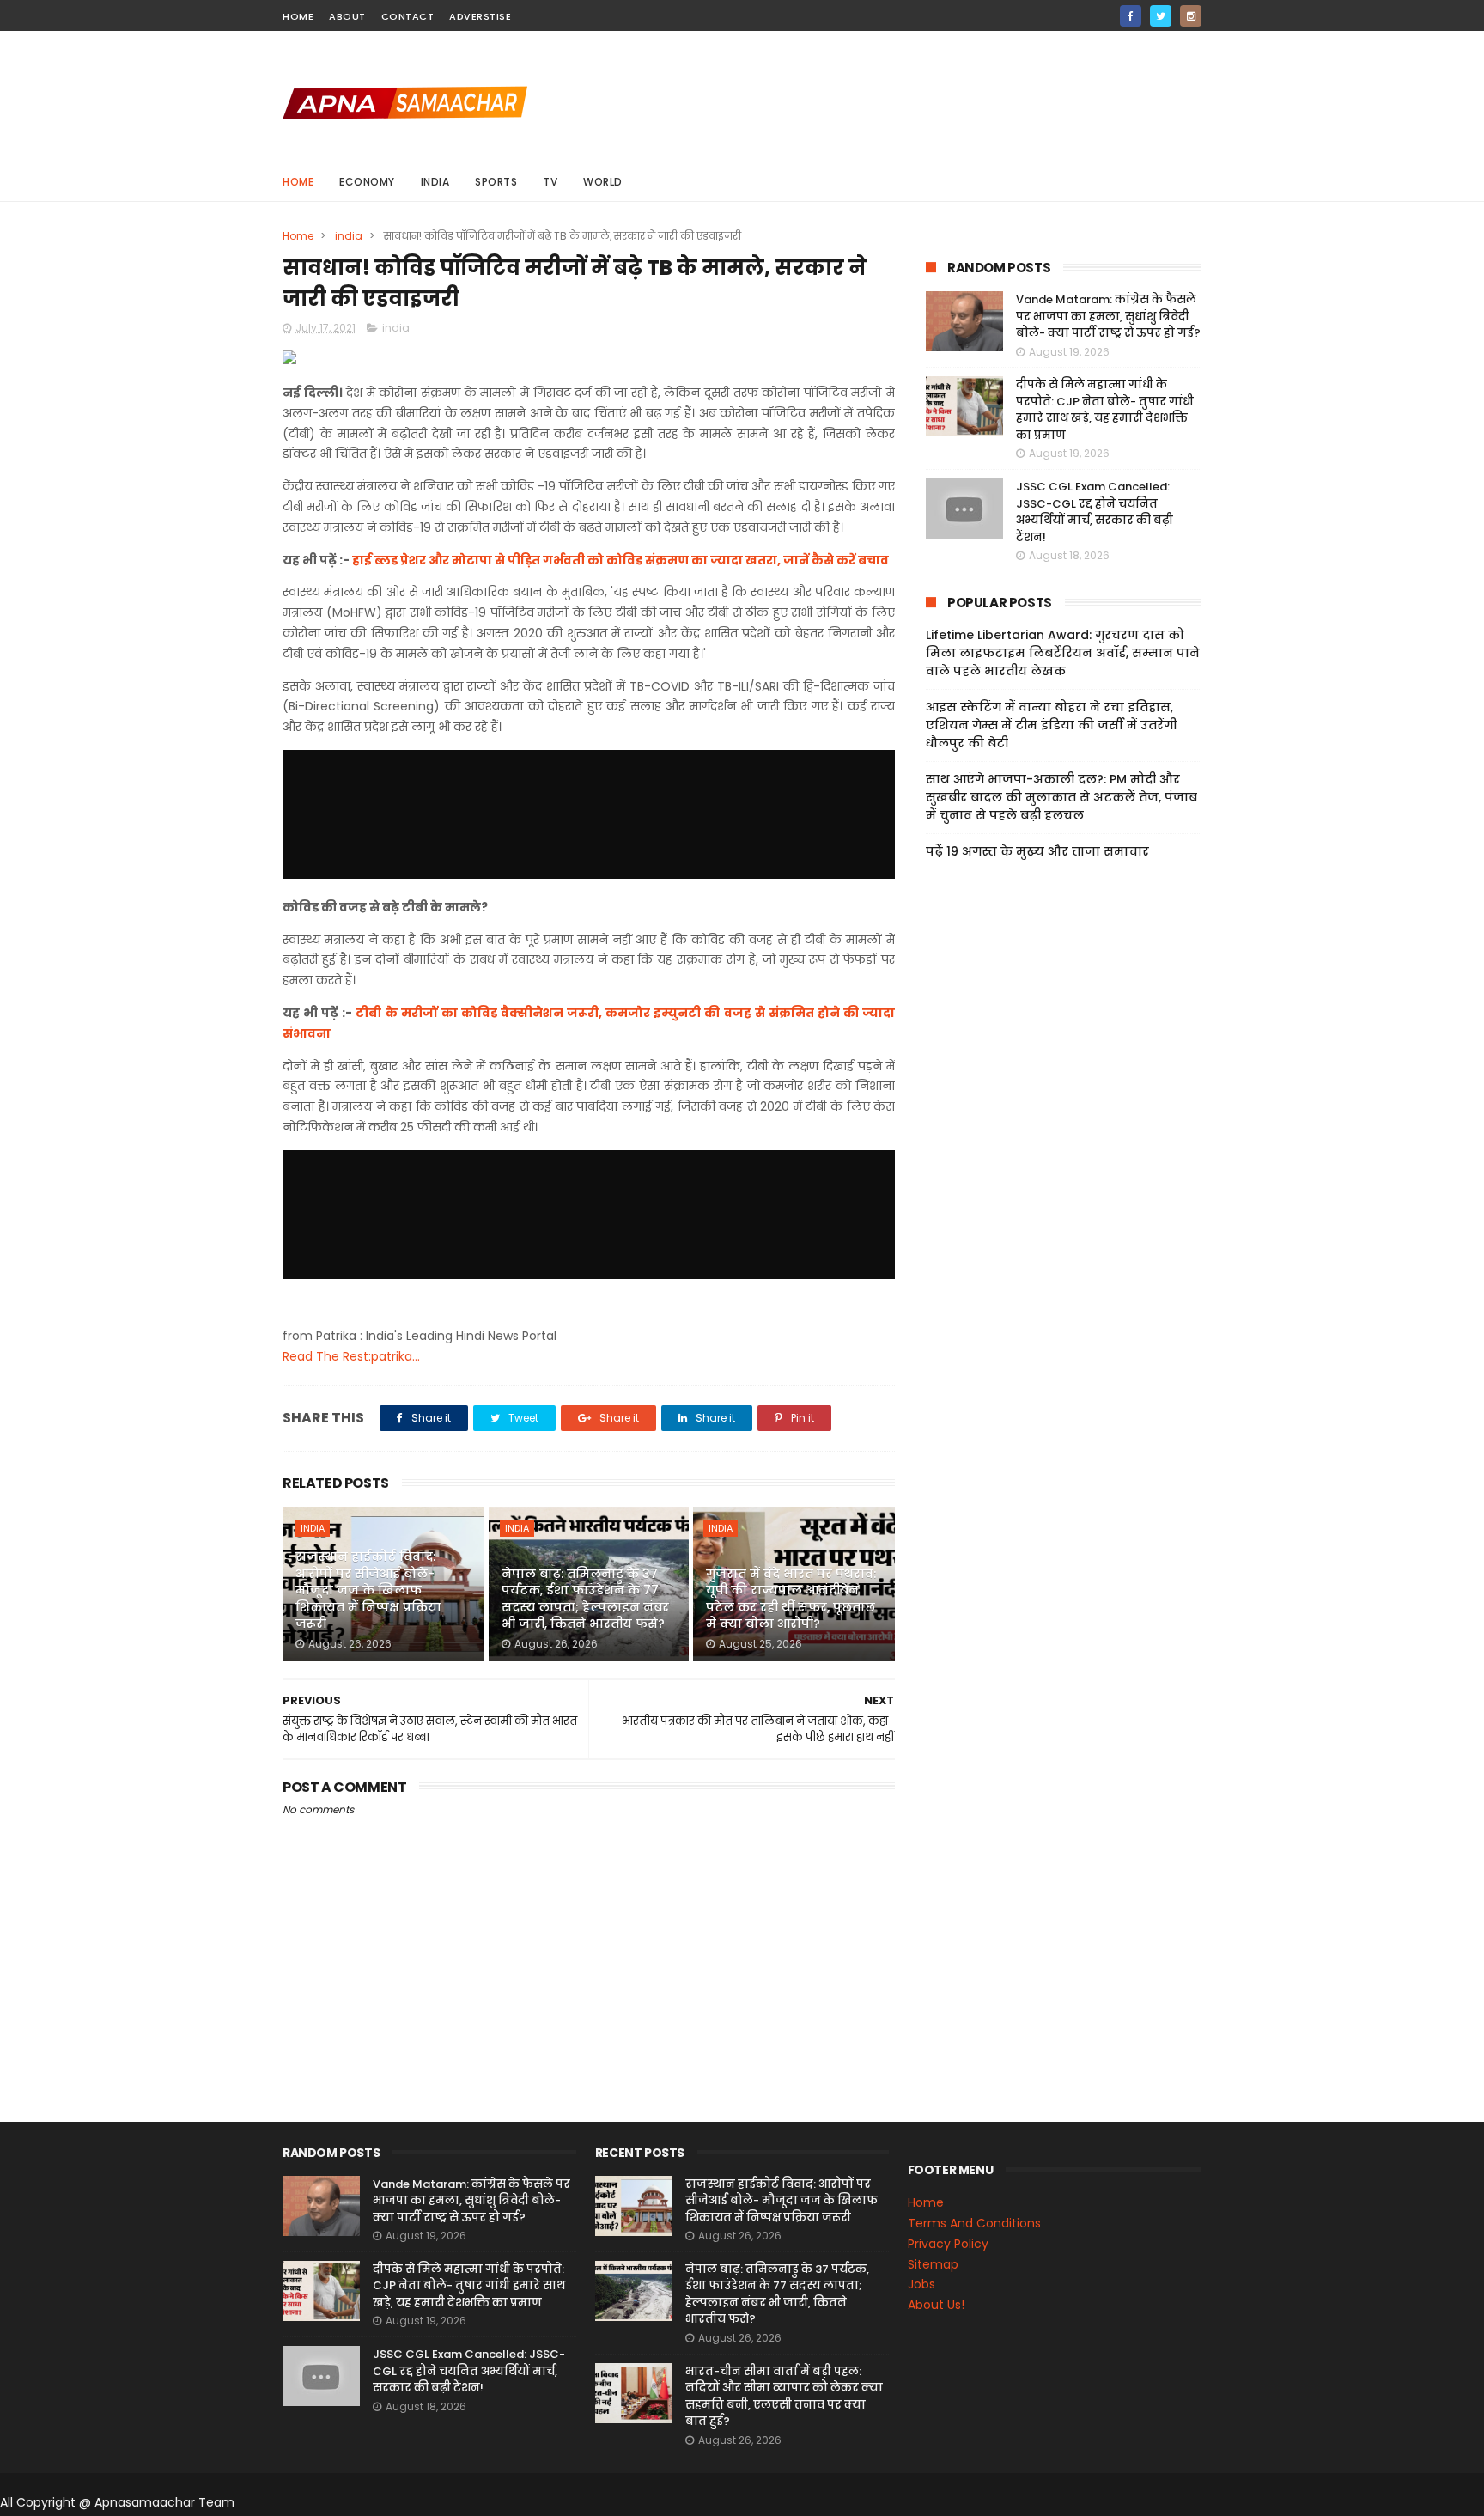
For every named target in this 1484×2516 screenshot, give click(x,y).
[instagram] (1191, 16)
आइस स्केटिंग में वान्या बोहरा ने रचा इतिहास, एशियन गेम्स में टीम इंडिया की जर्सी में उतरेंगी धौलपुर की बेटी (1051, 725)
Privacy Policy (948, 2244)
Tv (550, 182)
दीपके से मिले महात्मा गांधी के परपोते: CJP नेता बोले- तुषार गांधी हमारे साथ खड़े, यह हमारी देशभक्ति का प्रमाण (1105, 410)
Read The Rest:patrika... (351, 1356)
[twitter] (1161, 16)
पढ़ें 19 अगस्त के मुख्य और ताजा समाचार (1037, 851)
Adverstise (480, 16)
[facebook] (1131, 16)
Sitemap (933, 2264)
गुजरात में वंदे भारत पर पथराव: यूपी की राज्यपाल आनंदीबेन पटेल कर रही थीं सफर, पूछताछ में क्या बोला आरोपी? (791, 1599)
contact (408, 16)
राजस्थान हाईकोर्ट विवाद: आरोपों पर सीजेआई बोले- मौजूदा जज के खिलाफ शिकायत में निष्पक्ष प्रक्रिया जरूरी (368, 1590)
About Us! (936, 2305)
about (347, 16)
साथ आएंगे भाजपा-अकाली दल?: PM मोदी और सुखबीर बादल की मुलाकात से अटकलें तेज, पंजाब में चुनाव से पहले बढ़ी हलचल (1061, 797)
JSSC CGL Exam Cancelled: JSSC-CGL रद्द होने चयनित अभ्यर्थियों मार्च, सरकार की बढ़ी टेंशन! (1095, 512)
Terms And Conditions (974, 2223)
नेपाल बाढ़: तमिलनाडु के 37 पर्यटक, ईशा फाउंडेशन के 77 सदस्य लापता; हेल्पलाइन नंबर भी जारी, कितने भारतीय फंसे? (585, 1599)
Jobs (921, 2284)
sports (496, 182)
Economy (367, 182)
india (435, 182)
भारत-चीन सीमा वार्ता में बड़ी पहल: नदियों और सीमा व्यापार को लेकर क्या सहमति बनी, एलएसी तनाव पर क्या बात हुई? (784, 2397)
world (603, 182)
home (298, 16)
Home (298, 182)
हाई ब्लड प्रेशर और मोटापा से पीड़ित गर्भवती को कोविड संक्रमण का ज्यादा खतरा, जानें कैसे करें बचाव (620, 560)
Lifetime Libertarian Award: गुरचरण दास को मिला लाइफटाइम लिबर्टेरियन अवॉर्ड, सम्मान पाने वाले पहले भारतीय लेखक (1063, 653)
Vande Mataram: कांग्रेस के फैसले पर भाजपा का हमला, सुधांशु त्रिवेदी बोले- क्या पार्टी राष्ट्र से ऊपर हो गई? (1108, 316)
